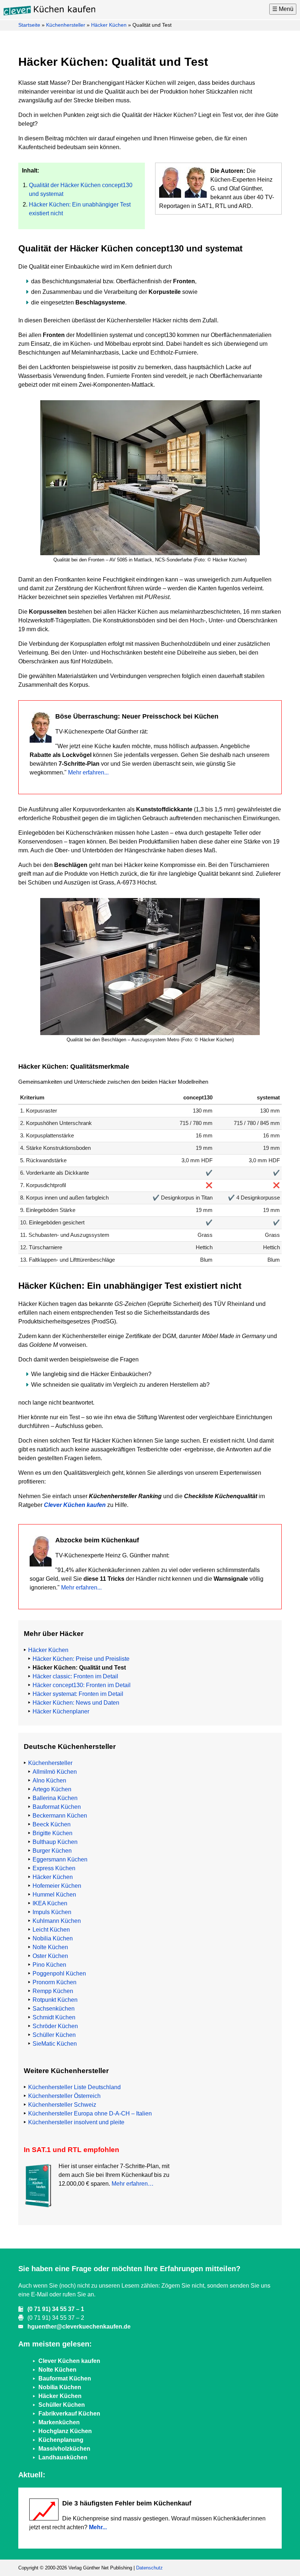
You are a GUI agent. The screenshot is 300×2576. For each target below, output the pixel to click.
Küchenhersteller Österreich (64, 2096)
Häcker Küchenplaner (61, 1711)
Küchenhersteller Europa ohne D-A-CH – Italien (90, 2113)
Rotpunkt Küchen (55, 2000)
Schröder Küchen (55, 2026)
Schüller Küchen (54, 2035)
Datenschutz (149, 2568)
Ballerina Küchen (55, 1798)
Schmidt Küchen (54, 2017)
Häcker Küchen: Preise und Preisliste (81, 1659)
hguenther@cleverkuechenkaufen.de (79, 2327)
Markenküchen (59, 2422)
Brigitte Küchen (52, 1833)
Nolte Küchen (50, 1947)
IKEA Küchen (50, 1903)
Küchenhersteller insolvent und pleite (76, 2122)
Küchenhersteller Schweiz (62, 2105)
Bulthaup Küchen (55, 1842)
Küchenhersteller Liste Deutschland (74, 2087)
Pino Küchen (49, 1965)
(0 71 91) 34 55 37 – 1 (56, 2309)
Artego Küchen (52, 1789)
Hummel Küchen (54, 1895)
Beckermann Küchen (60, 1816)
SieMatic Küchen (55, 2044)
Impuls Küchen (52, 1912)
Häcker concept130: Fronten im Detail (82, 1685)
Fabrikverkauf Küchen (69, 2414)
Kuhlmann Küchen (57, 1921)
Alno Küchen (49, 1781)
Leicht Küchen (51, 1930)
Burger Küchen (52, 1851)
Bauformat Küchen (57, 1807)
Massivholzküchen (64, 2449)
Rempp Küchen (53, 1991)
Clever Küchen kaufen (75, 1505)
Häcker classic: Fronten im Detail (75, 1676)
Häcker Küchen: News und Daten (76, 1703)
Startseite (29, 25)
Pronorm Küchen (55, 1982)
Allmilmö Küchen (55, 1772)
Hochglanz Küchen (65, 2431)
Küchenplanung (61, 2440)
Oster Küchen (50, 1956)
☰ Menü (283, 9)
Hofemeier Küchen (57, 1886)
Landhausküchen (63, 2457)
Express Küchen (54, 1868)
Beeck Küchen (52, 1824)
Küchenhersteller (66, 25)
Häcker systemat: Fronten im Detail (78, 1694)
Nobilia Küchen (53, 1938)
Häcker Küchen (109, 25)
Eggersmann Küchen (60, 1859)
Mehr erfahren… (133, 2184)
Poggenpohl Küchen (59, 1973)
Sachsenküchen (54, 2009)
